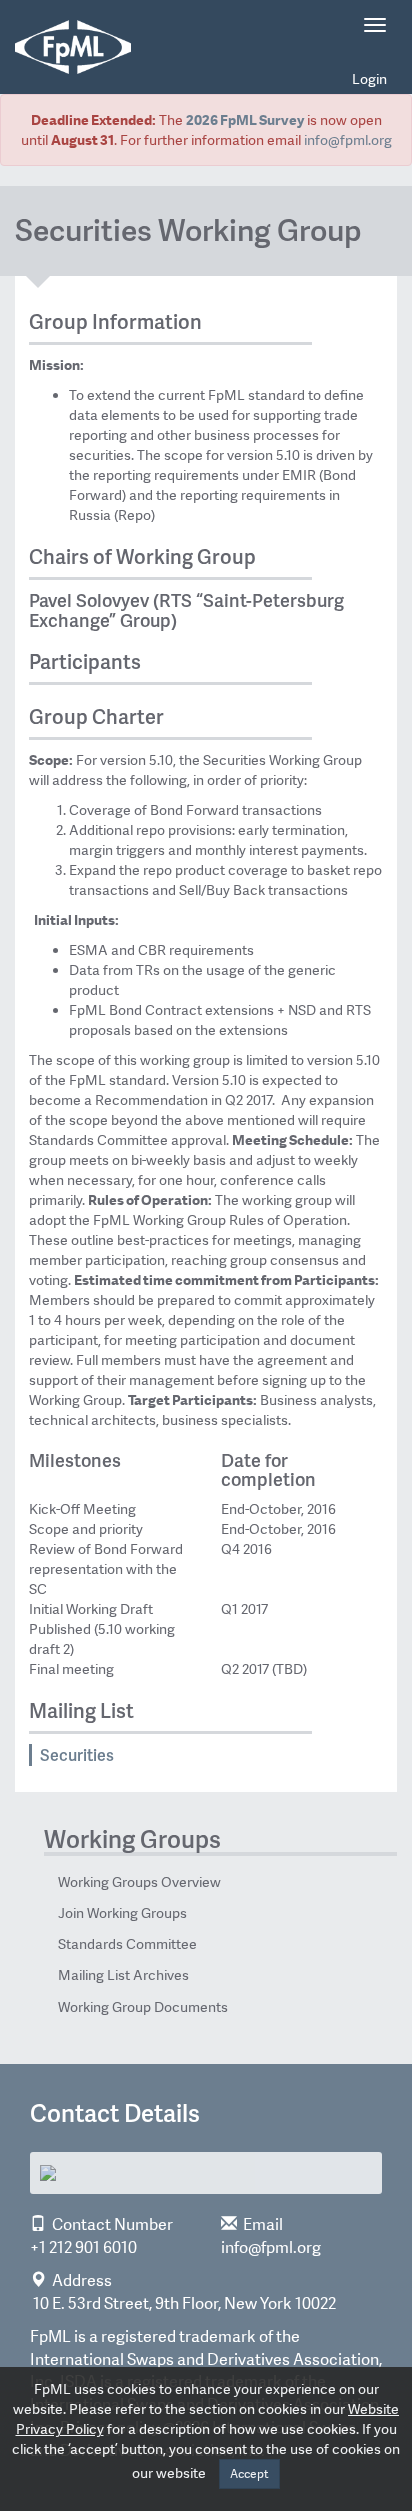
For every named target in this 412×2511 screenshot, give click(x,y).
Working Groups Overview (139, 1882)
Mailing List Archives (123, 1975)
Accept (249, 2474)
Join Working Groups (122, 1913)
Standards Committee (127, 1944)
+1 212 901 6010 (83, 2247)
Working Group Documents (143, 2007)
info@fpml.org (348, 140)
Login (369, 79)
